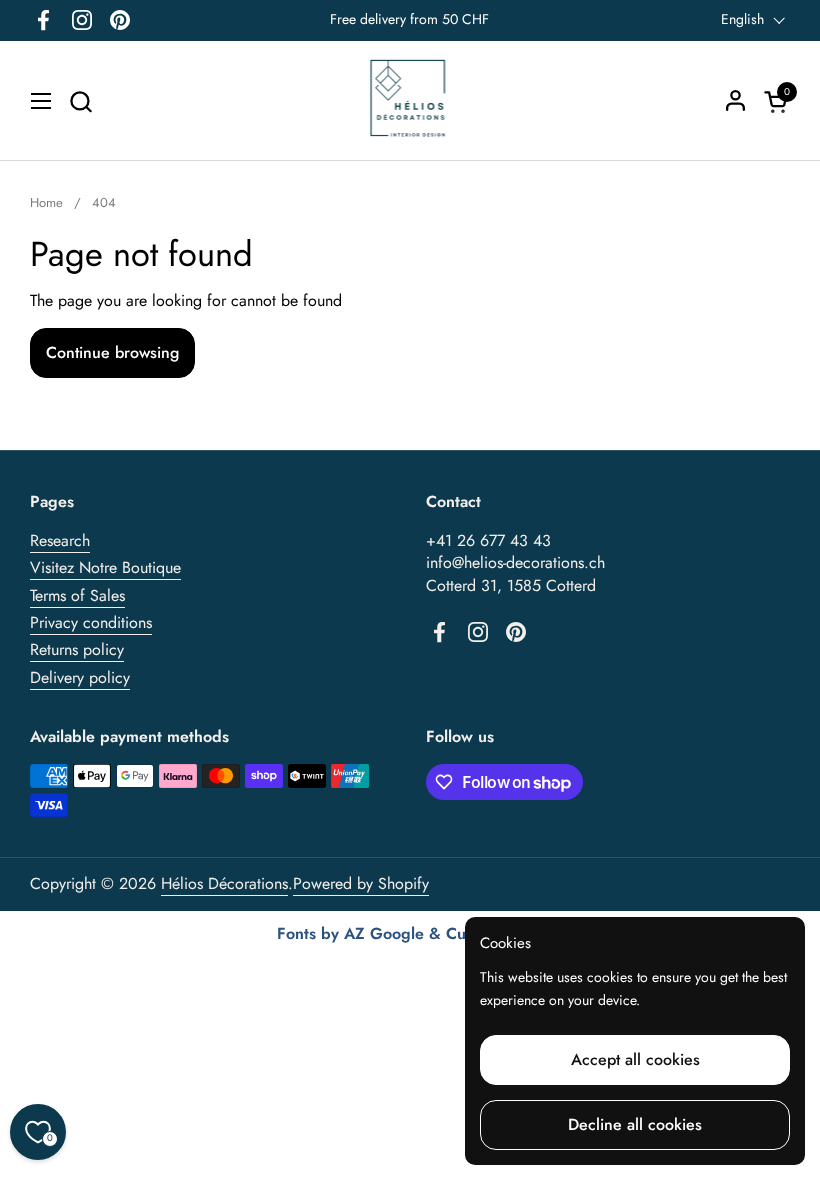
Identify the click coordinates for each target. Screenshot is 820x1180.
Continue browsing (112, 352)
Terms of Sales (77, 595)
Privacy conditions (91, 622)
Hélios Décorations (224, 883)
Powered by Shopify (361, 883)
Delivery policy (80, 677)
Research (60, 540)
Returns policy (77, 649)
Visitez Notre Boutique (105, 567)
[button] (80, 101)
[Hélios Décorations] (410, 101)
